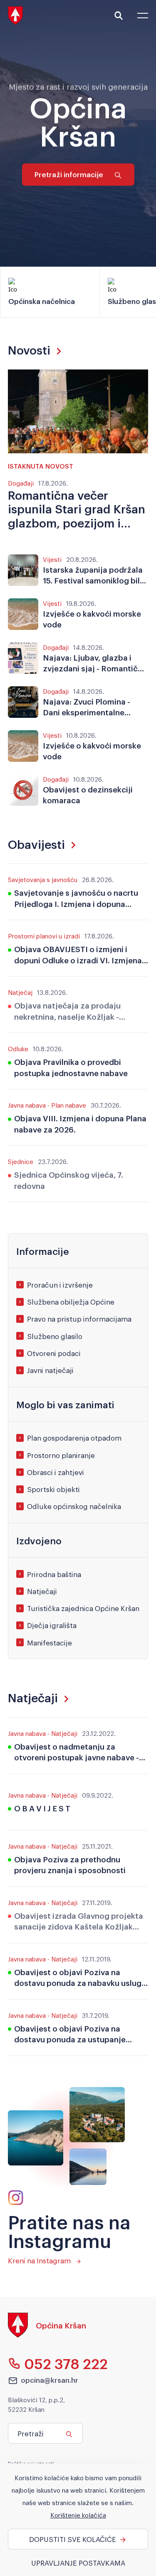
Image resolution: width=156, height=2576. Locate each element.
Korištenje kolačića (78, 2515)
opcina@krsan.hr (50, 2380)
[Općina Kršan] (47, 2335)
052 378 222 (66, 2363)
